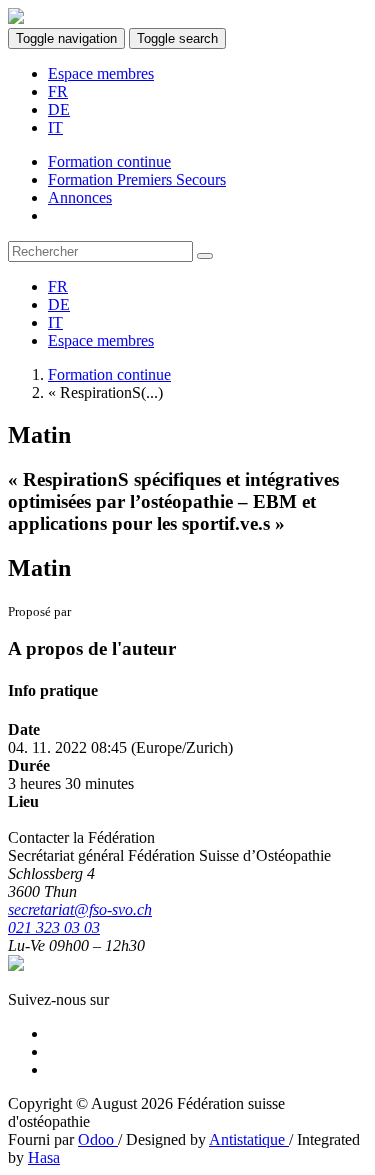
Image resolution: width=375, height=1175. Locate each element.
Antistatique (249, 1139)
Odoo (98, 1139)
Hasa (44, 1157)
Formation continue (109, 374)
